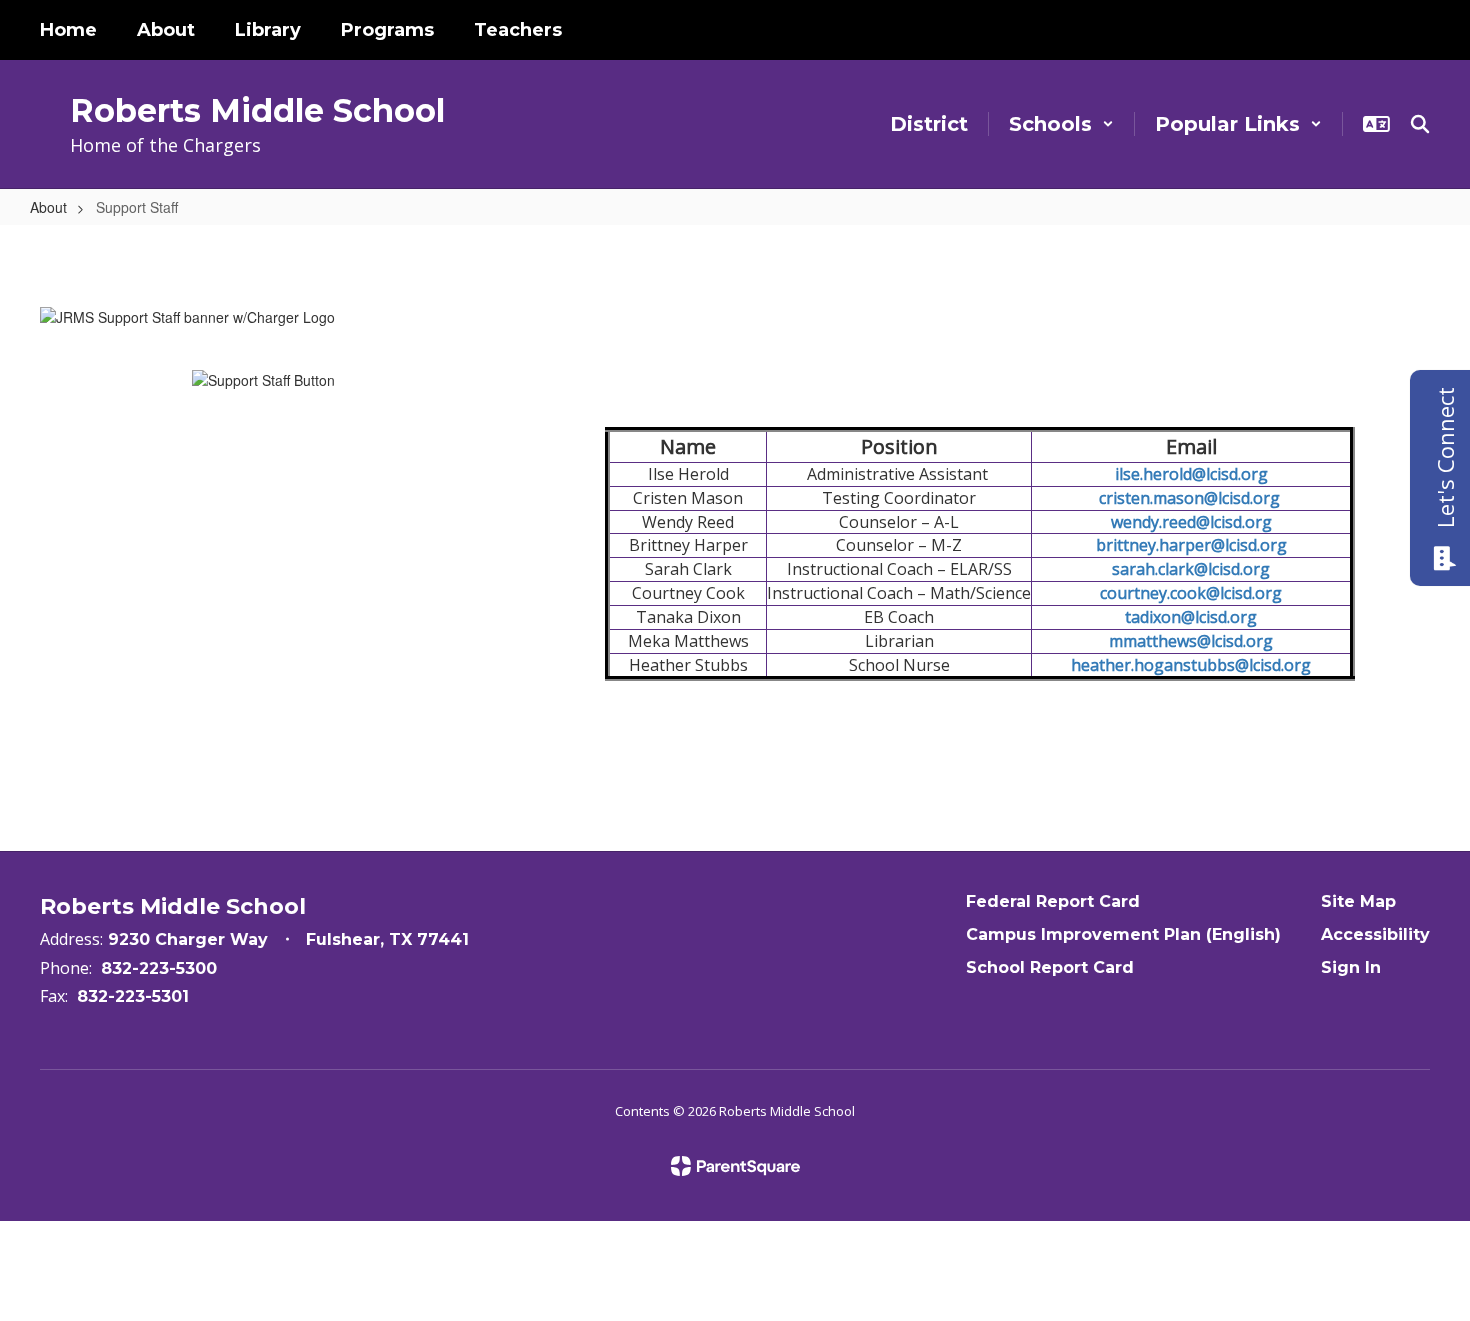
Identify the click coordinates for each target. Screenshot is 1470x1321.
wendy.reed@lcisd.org (1191, 522)
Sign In (1351, 967)
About (48, 207)
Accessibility (1375, 934)
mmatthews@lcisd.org (1191, 641)
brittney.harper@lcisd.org (1191, 545)
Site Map (1358, 901)
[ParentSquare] (735, 1166)
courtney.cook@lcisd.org (1191, 593)
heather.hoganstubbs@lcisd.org (1191, 665)
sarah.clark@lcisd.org (1191, 569)
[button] (1061, 124)
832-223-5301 (133, 996)
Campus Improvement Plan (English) (1123, 934)
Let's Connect (1445, 457)
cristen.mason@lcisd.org (1191, 498)
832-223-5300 (159, 968)
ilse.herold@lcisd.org (1191, 474)
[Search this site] (1420, 124)
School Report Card (1050, 967)
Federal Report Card (1053, 901)
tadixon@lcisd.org (1191, 617)
